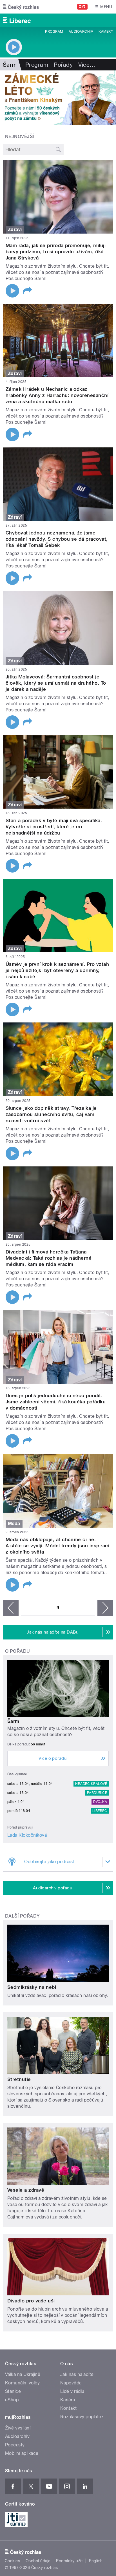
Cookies (12, 2561)
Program (54, 32)
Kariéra (68, 2400)
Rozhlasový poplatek (82, 2417)
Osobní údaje (38, 2561)
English (96, 2561)
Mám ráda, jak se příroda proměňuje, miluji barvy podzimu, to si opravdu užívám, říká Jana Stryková (56, 252)
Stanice (13, 2391)
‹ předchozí (11, 1608)
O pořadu (18, 1651)
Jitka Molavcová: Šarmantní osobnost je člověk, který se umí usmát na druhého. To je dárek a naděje (56, 683)
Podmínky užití (70, 2561)
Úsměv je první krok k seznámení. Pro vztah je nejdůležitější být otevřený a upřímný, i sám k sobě (57, 970)
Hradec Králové (91, 1784)
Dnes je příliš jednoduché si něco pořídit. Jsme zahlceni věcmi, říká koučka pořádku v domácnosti (56, 1402)
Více (87, 65)
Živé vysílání (18, 2428)
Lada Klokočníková (27, 1835)
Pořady (63, 65)
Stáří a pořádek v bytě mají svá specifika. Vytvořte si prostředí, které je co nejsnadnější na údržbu (54, 827)
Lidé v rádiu (72, 2391)
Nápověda (71, 2383)
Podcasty (15, 2445)
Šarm (13, 1721)
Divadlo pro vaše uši (31, 2301)
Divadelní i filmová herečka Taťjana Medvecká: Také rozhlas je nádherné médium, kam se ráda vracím (49, 1258)
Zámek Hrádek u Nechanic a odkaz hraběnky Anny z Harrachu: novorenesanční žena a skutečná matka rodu (57, 395)
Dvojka (100, 1802)
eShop (12, 2400)
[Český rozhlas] (21, 7)
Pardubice (97, 1793)
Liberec (100, 1811)
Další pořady (22, 1916)
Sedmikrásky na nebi (32, 1987)
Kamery (106, 32)
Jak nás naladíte (77, 2374)
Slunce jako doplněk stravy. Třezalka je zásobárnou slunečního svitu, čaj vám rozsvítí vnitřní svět (51, 1114)
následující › (105, 1608)
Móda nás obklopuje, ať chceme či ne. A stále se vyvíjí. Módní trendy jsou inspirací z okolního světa (57, 1546)
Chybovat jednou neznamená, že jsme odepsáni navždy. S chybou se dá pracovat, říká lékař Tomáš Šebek (57, 539)
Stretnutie (19, 2079)
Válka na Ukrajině (23, 2374)
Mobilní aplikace (22, 2453)
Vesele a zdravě (26, 2190)
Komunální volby (22, 2383)
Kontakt (68, 2408)
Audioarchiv (81, 32)
